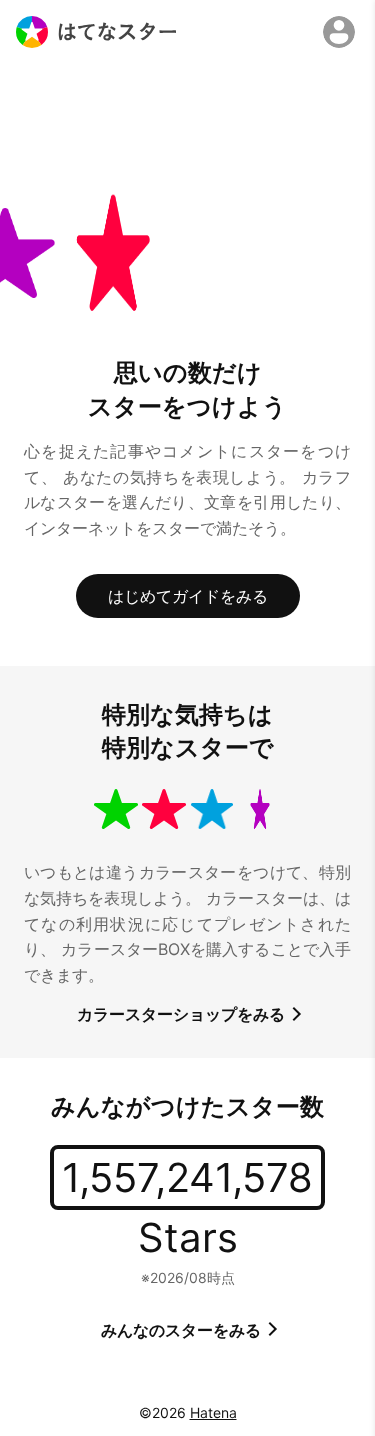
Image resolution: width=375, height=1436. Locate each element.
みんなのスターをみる (183, 1330)
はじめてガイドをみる (188, 596)
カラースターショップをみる (183, 1014)
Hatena (213, 1412)
